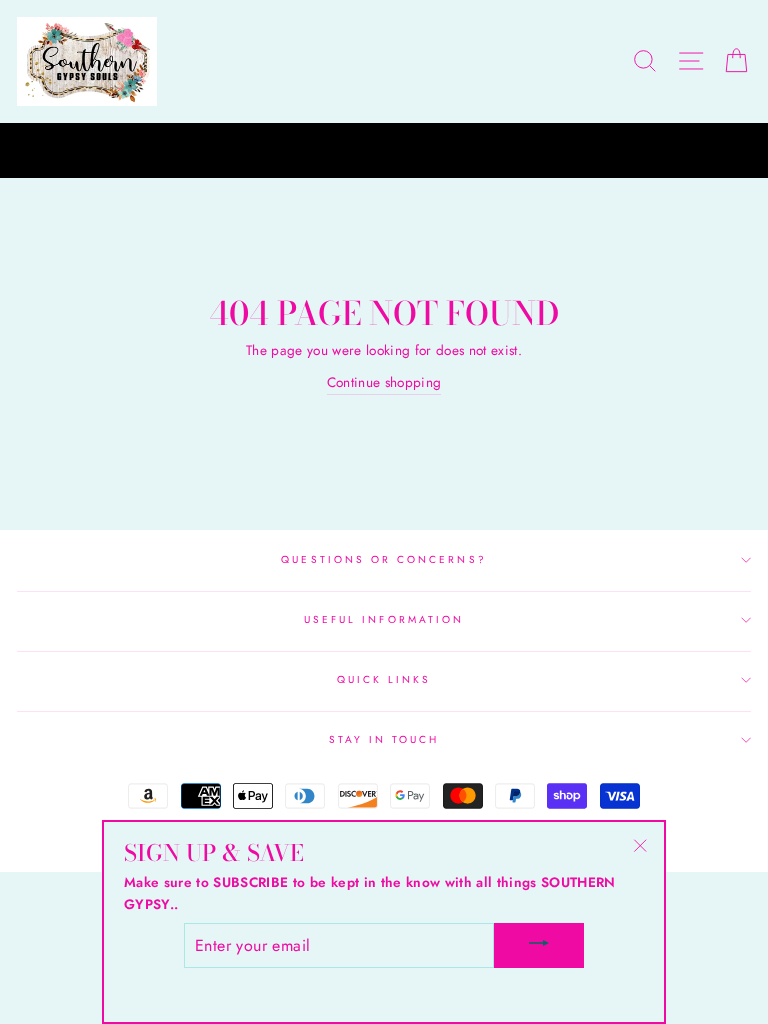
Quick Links (384, 679)
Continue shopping (384, 382)
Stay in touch (384, 739)
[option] (384, 151)
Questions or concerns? (383, 559)
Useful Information (384, 619)
